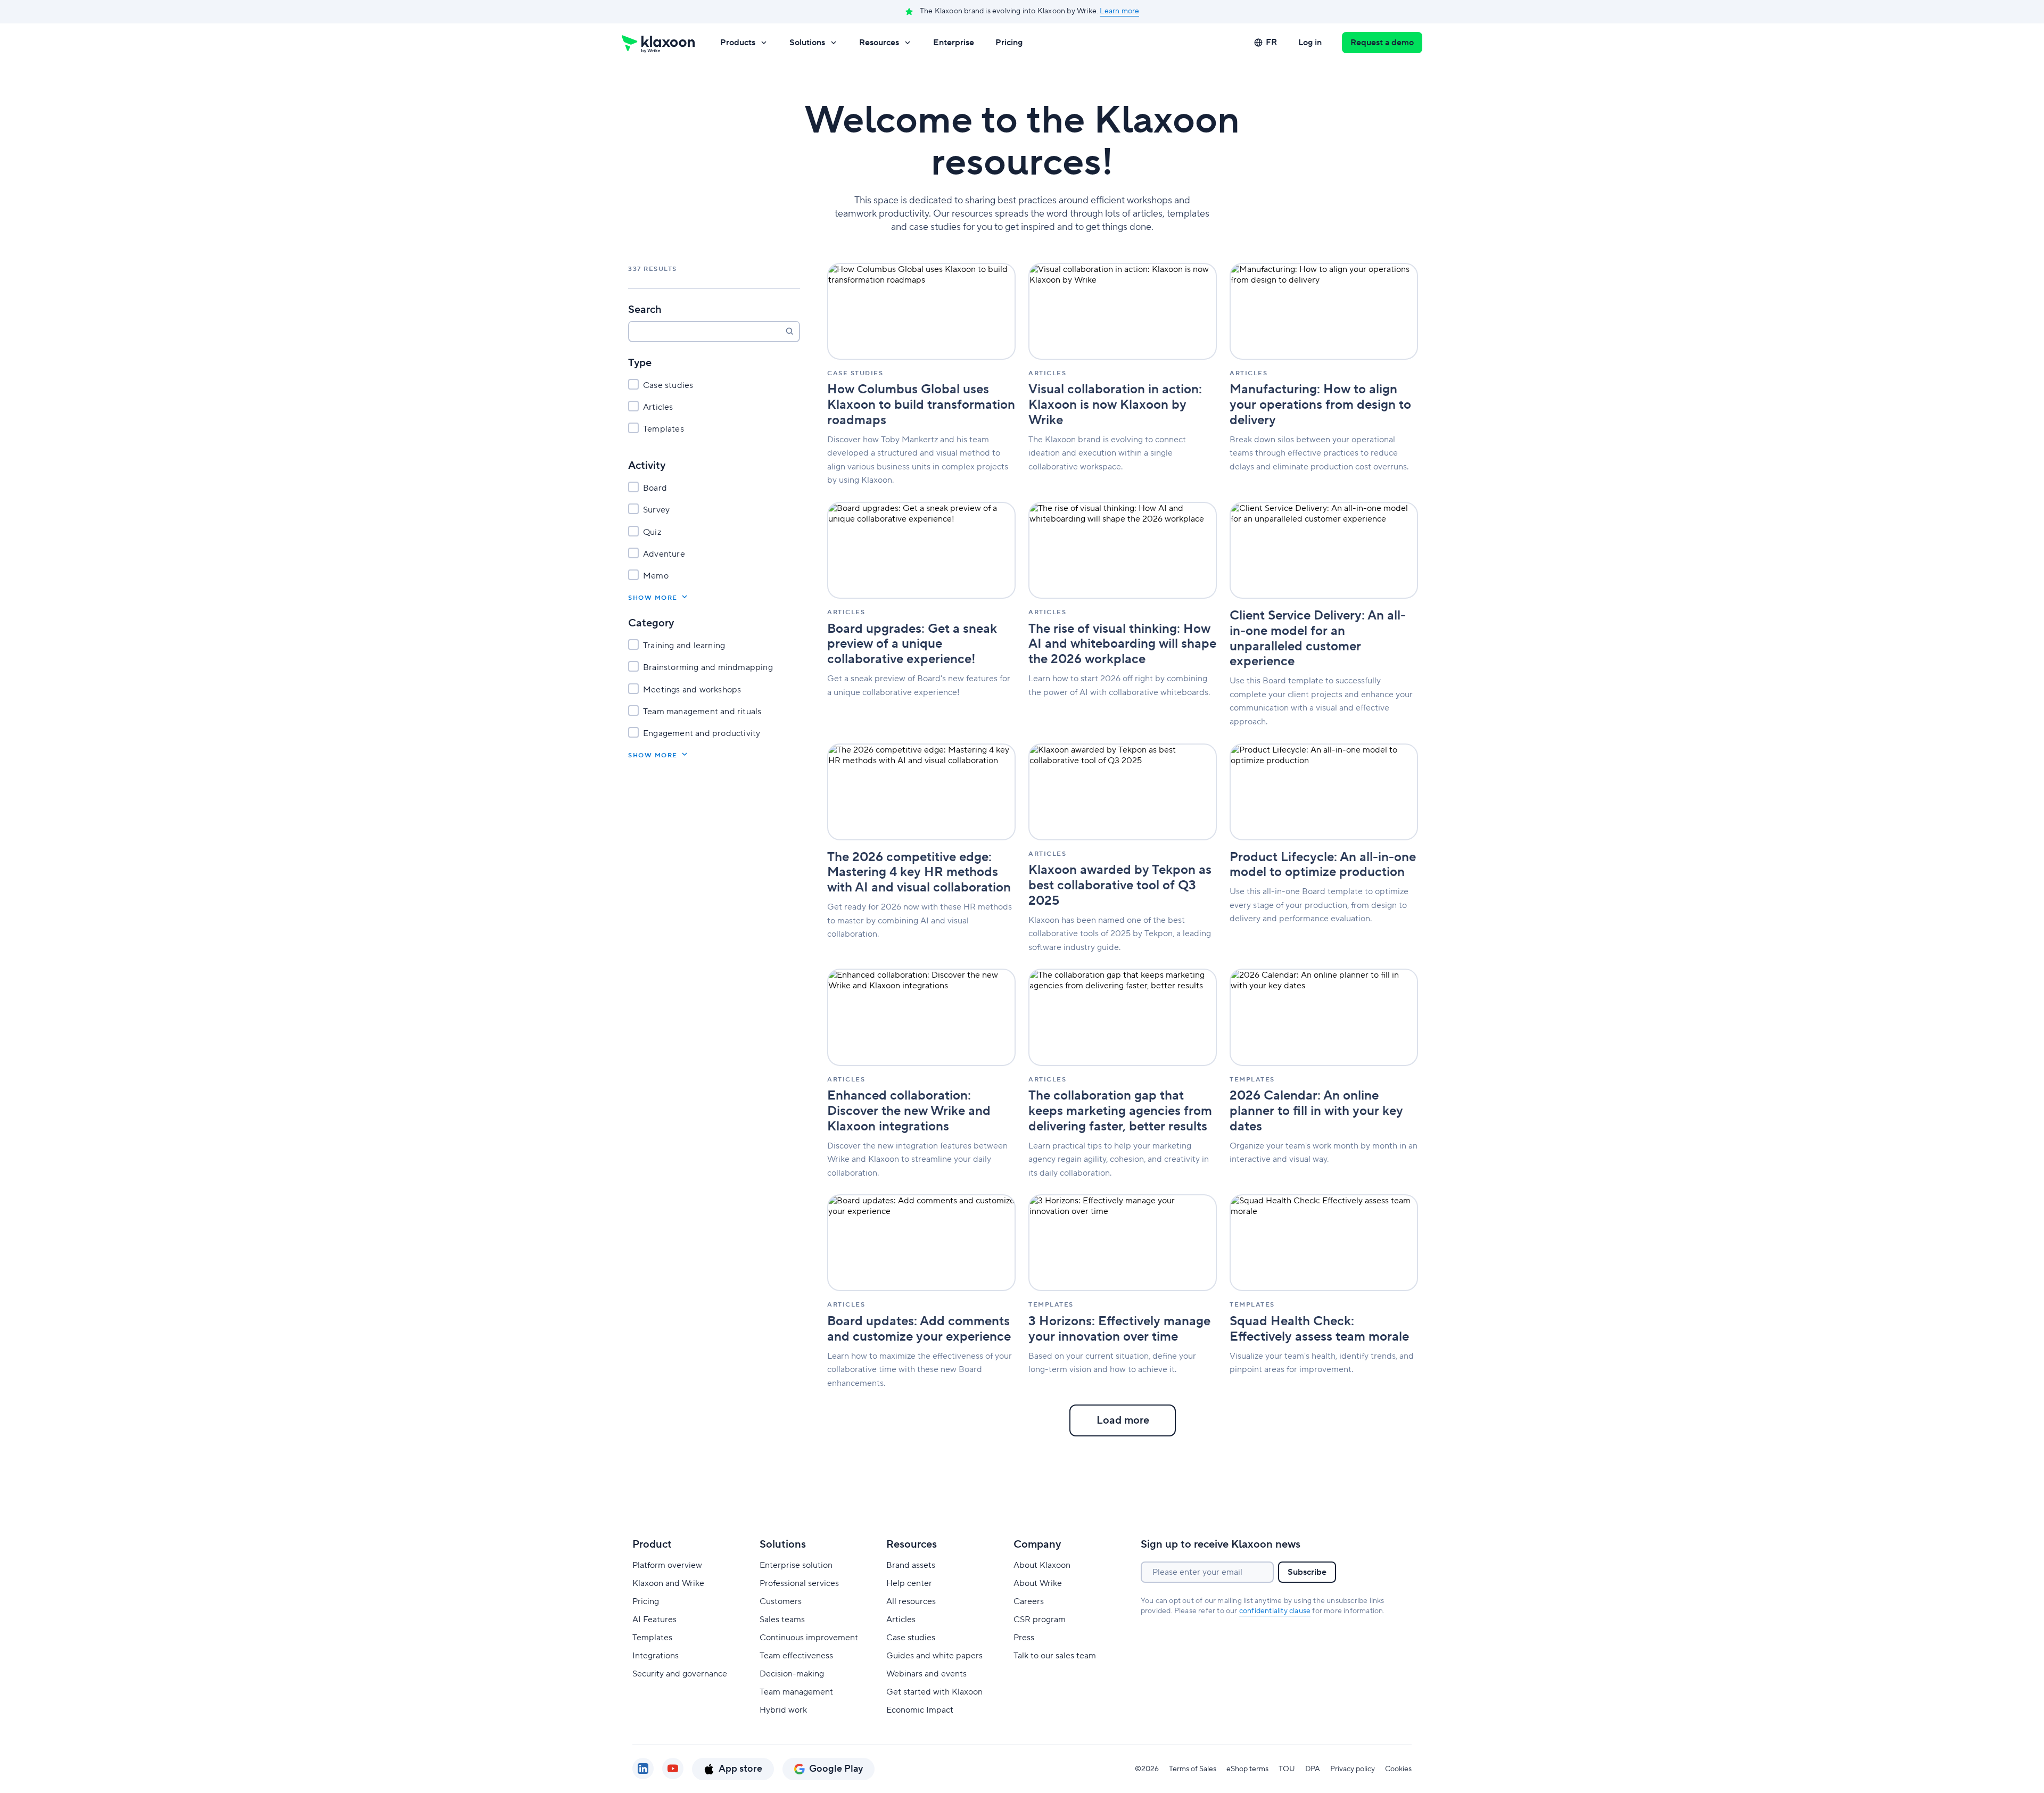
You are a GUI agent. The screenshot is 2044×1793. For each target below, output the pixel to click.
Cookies (1398, 1769)
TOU (1287, 1769)
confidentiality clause (1275, 1611)
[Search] (789, 331)
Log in (1310, 43)
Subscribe (1307, 1572)
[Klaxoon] (658, 43)
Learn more (1119, 11)
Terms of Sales (1193, 1769)
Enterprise (954, 43)
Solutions (807, 43)
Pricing (1009, 43)
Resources (879, 43)
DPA (1313, 1769)
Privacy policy (1353, 1769)
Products (738, 43)
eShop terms (1247, 1769)
